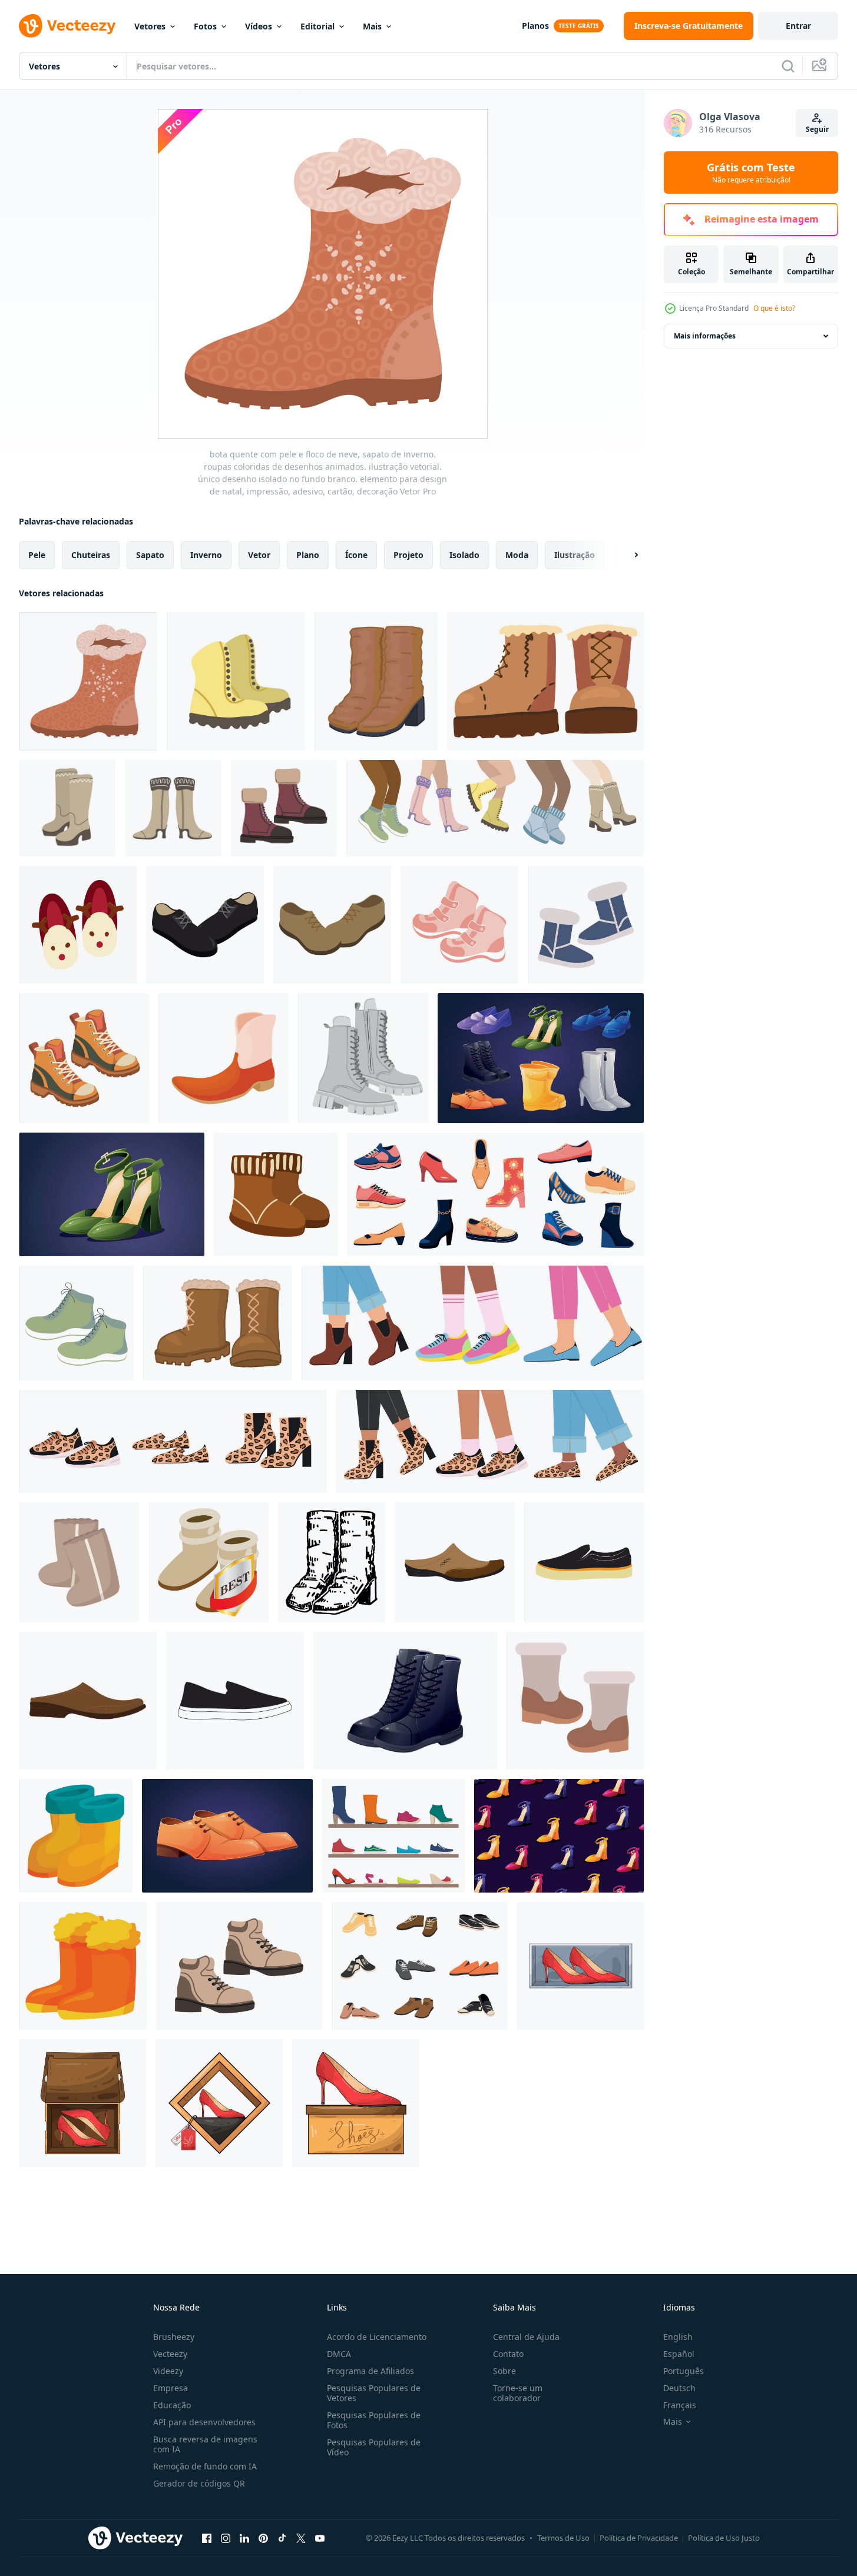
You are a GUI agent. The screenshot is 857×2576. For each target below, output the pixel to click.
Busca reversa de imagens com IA (205, 2444)
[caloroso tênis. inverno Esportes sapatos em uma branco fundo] (76, 1323)
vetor (259, 555)
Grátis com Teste (751, 172)
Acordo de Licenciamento (377, 2337)
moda (517, 555)
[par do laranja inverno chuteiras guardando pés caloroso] (83, 1966)
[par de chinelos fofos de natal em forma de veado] (78, 925)
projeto (408, 555)
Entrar (798, 26)
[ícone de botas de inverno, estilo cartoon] (76, 1836)
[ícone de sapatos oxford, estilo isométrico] (332, 925)
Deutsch (679, 2388)
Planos (535, 26)
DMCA (339, 2354)
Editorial (317, 26)
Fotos (205, 26)
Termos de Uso (563, 2538)
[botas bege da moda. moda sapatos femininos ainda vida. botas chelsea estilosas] (363, 1058)
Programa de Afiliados (370, 2371)
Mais (372, 26)
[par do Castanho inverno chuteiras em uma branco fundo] (276, 1194)
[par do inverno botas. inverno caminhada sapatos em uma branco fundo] (236, 681)
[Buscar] (788, 66)
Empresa (171, 2388)
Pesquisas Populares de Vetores (374, 2393)
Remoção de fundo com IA (205, 2466)
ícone (356, 555)
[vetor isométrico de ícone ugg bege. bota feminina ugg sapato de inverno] (209, 1562)
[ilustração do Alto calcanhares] (580, 1966)
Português (684, 2371)
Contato (508, 2354)
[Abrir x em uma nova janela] (301, 2538)
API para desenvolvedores (204, 2422)
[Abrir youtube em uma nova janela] (320, 2538)
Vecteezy (170, 2354)
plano (308, 555)
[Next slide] (626, 555)
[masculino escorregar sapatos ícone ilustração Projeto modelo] (455, 1562)
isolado (464, 555)
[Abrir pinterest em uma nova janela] (263, 2538)
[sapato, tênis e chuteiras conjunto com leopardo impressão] (173, 1441)
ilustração (575, 555)
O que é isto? (774, 308)
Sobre (504, 2371)
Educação (172, 2405)
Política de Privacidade (639, 2538)
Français (680, 2405)
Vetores (150, 26)
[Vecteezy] (67, 26)
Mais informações (705, 336)
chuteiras (91, 555)
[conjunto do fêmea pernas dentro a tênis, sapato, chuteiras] (473, 1323)
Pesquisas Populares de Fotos (374, 2420)
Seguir (817, 129)
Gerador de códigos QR (199, 2483)
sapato (150, 555)
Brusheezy (174, 2337)
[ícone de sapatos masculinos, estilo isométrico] (205, 925)
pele (37, 555)
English (678, 2337)
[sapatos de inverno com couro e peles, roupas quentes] (284, 808)
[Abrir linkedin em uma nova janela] (244, 2538)
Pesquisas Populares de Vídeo (374, 2447)
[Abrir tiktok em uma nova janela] (282, 2538)
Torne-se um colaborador (518, 2393)
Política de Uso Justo (724, 2538)
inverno (206, 555)
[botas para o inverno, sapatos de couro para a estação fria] (239, 1966)
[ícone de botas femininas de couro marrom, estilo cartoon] (224, 1058)
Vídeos (259, 26)
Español (679, 2354)
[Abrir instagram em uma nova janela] (226, 2538)
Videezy (168, 2371)
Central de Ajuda (526, 2337)
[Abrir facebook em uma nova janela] (207, 2538)
